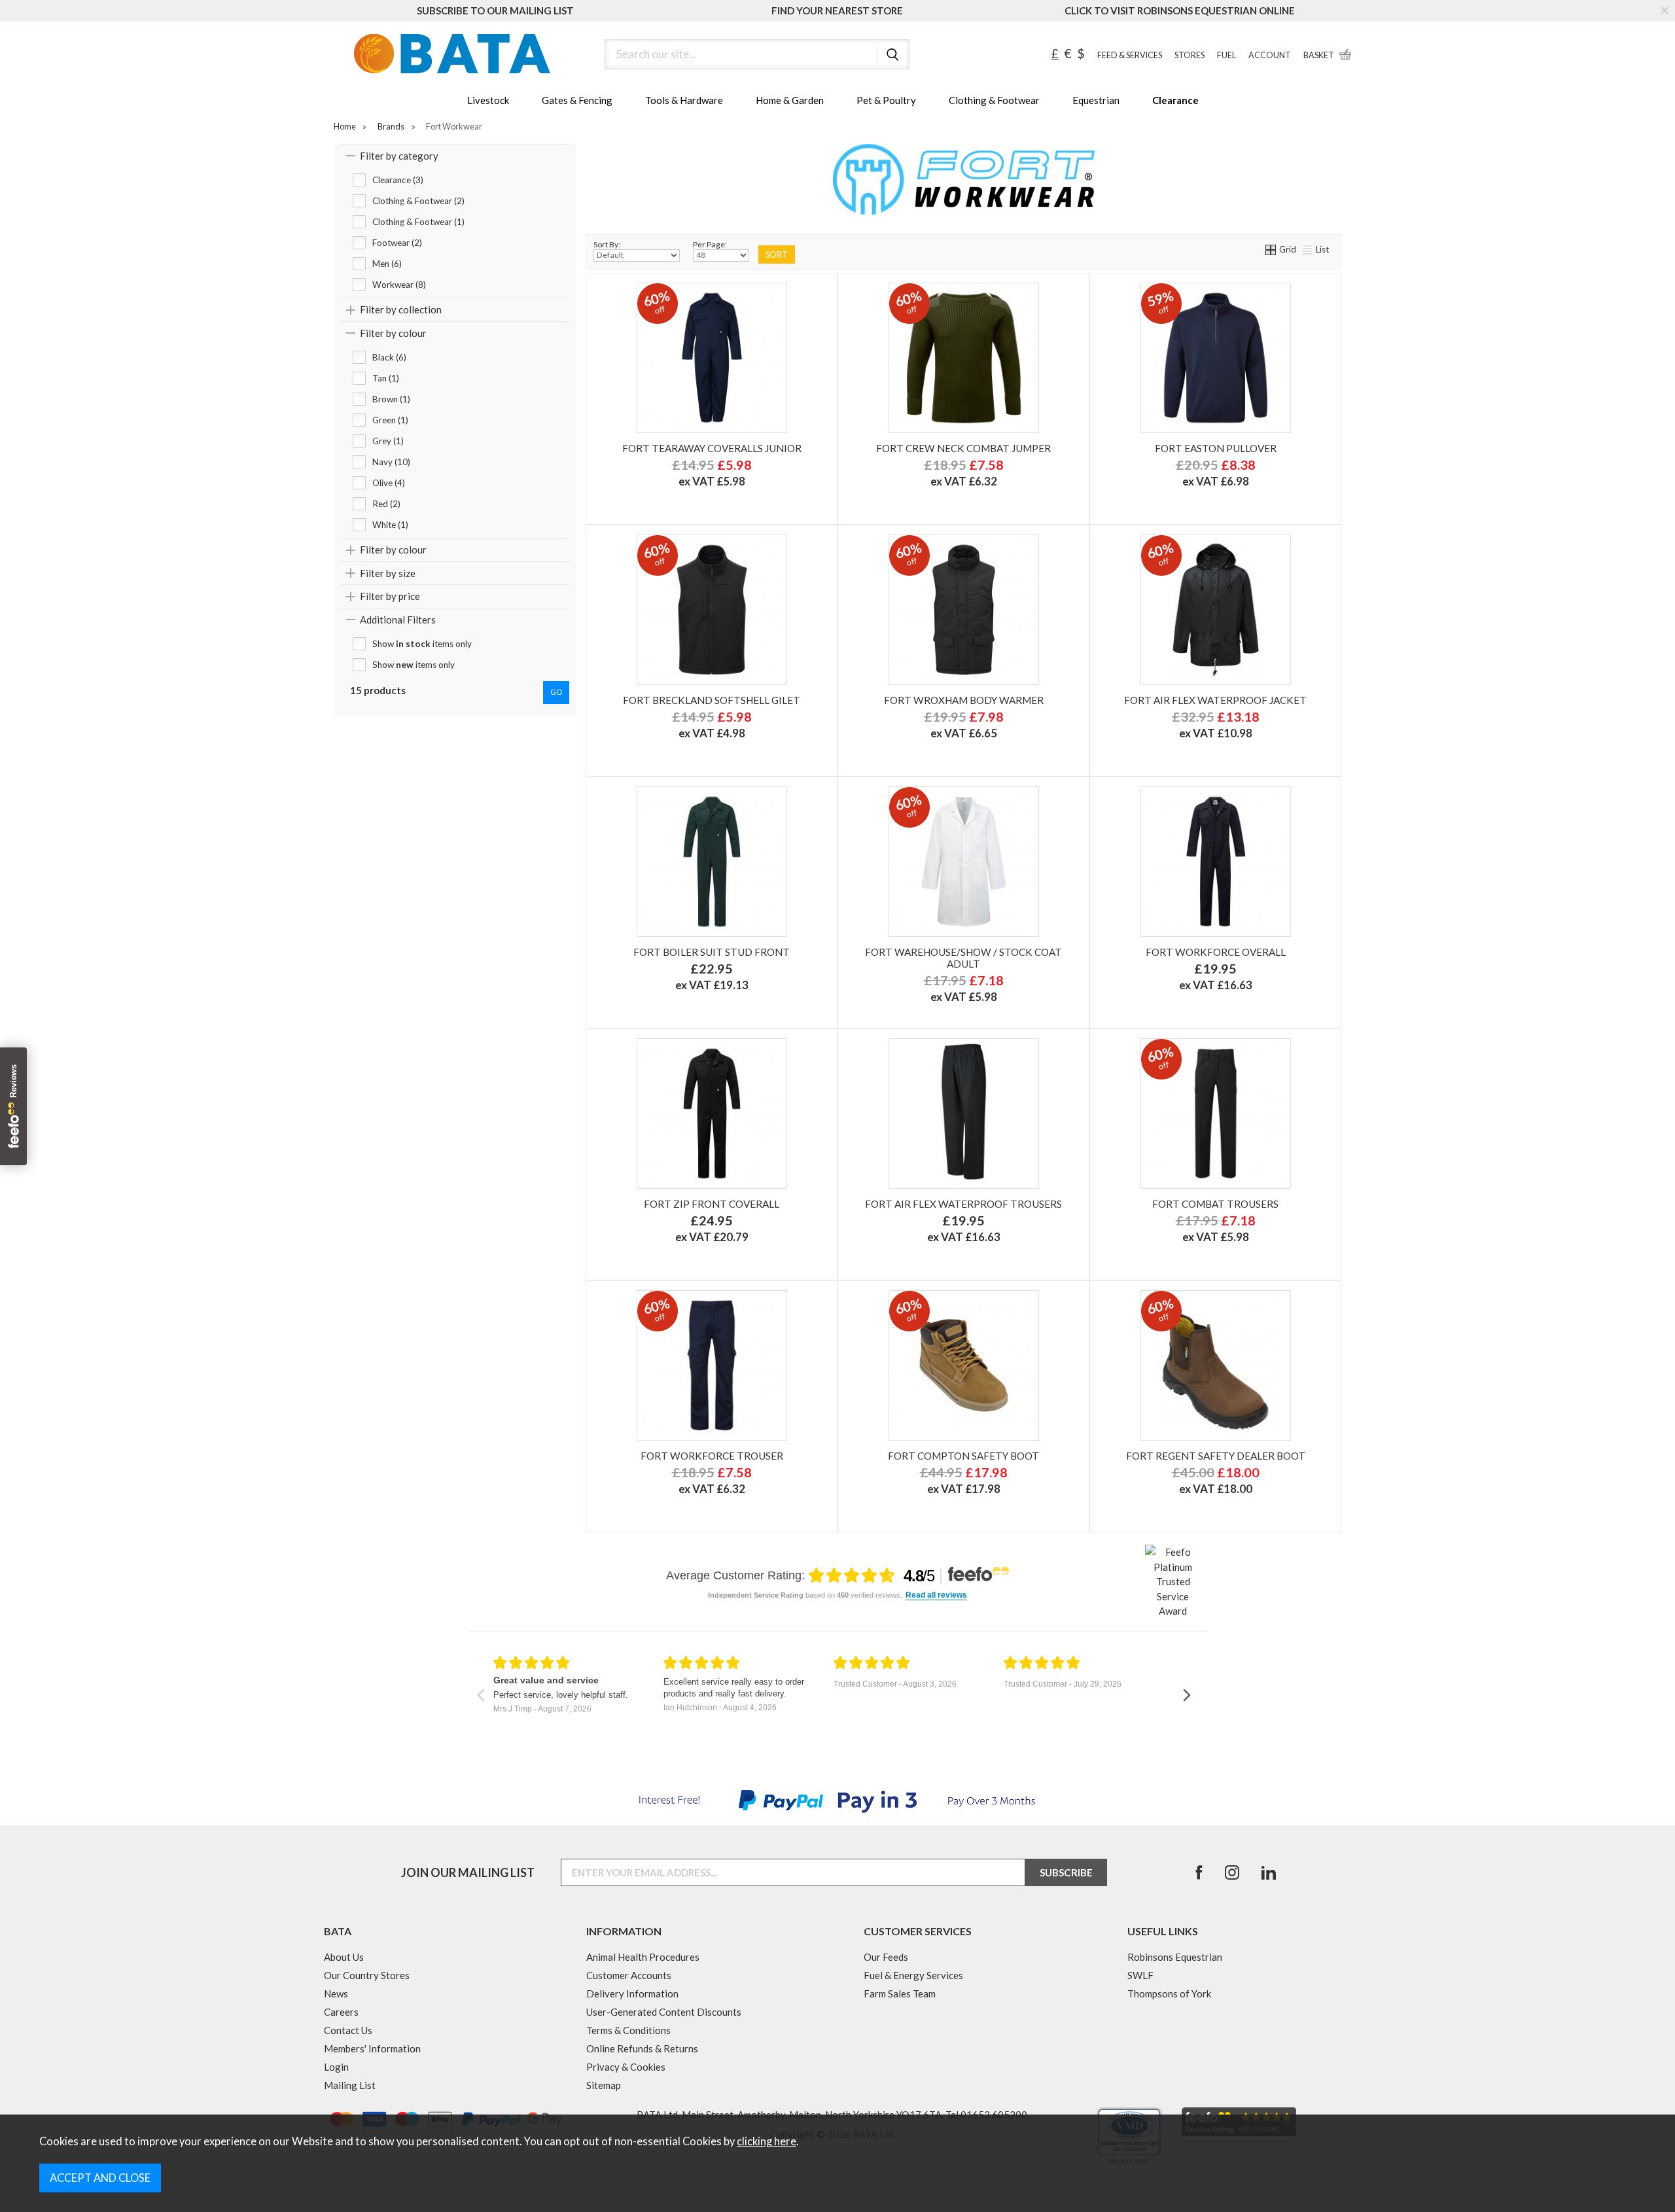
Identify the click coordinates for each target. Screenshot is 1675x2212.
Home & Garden (790, 100)
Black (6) (389, 357)
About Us (344, 1957)
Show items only (422, 644)
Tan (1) (386, 378)
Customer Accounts (629, 1975)
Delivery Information (632, 1993)
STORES (1190, 55)
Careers (341, 2012)
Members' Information (372, 2048)
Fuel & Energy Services (913, 1975)
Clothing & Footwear (994, 100)
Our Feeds (886, 1957)
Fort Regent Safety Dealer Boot (1216, 1456)
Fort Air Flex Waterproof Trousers (963, 1204)
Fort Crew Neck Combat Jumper (963, 448)
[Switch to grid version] (1271, 249)
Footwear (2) (397, 243)
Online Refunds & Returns (642, 2048)
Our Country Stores (367, 1975)
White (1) (390, 525)
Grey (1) (388, 441)
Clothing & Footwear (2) (418, 201)
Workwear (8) (399, 285)
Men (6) (387, 264)
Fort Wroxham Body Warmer (964, 700)
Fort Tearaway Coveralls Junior (712, 448)
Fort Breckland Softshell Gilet (712, 700)
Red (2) (386, 504)
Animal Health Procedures (643, 1957)
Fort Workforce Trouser (712, 1456)
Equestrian (1096, 100)
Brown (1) (391, 399)
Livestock (488, 100)
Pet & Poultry (886, 100)
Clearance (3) (398, 180)
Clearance (1175, 100)
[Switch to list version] (1308, 249)
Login (336, 2067)
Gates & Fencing (577, 100)
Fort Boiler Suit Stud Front (712, 952)
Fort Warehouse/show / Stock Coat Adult (963, 958)
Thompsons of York (1169, 1993)
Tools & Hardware (684, 100)
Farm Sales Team (900, 1993)
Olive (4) (389, 483)
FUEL (1226, 55)
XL (1214, 1003)
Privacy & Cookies (626, 2067)
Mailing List (350, 2085)
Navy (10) (391, 462)
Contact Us (348, 2030)
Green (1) (390, 420)
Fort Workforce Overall (1216, 952)
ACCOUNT (1270, 55)
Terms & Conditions (628, 2030)
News (336, 1993)
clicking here (767, 2141)
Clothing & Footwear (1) (418, 222)
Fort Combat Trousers (1215, 1204)
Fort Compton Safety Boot (963, 1456)
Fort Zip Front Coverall (712, 1204)
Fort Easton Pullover (1216, 448)
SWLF (1140, 1975)
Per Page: (710, 244)
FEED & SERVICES (1130, 55)
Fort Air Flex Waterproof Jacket (1215, 700)
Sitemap (604, 2085)
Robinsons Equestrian (1175, 1957)
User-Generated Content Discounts (664, 2012)
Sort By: (607, 244)
